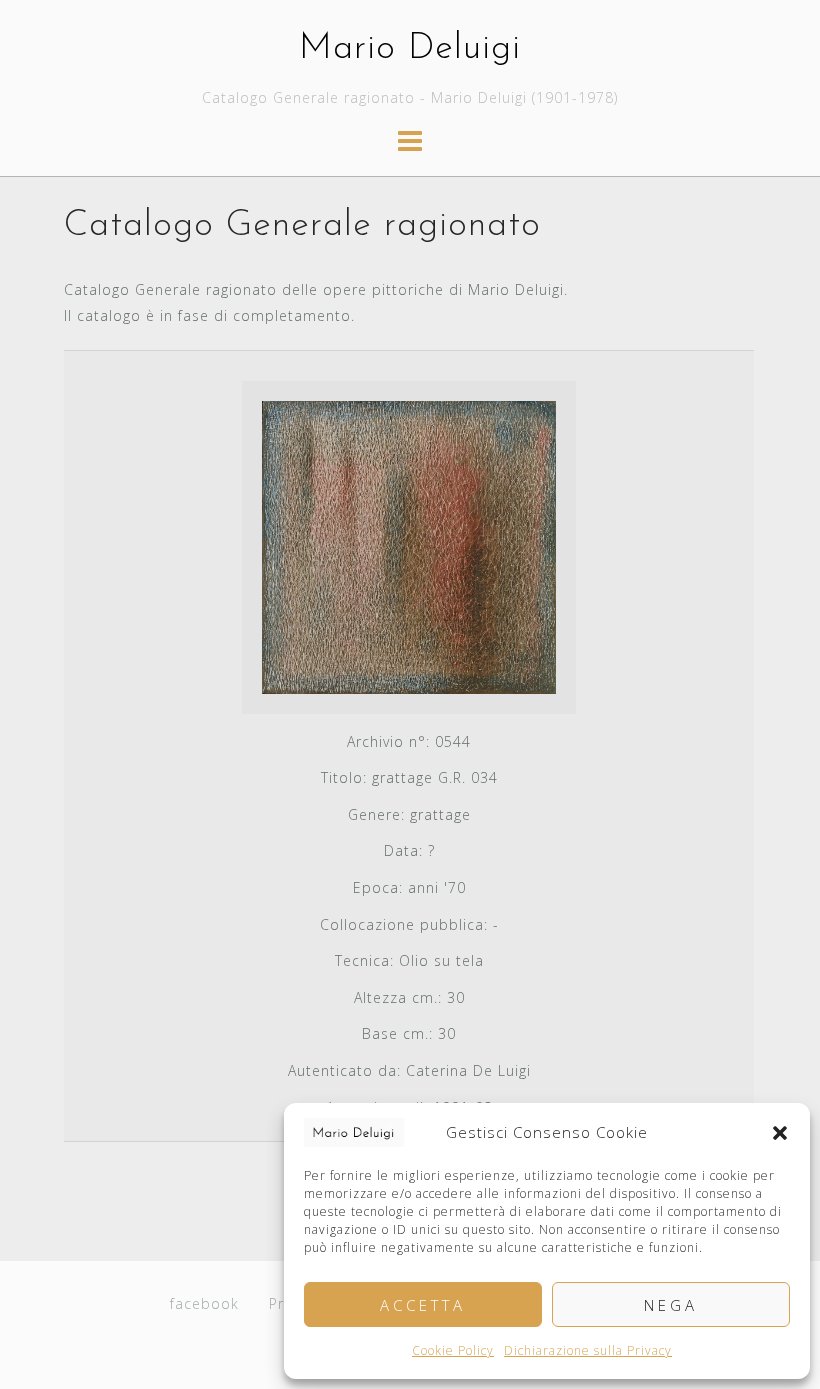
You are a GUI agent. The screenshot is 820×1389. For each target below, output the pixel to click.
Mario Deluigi (410, 49)
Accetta (423, 1305)
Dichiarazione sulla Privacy (588, 1350)
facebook (204, 1303)
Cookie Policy (453, 1350)
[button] (780, 1133)
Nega (671, 1305)
